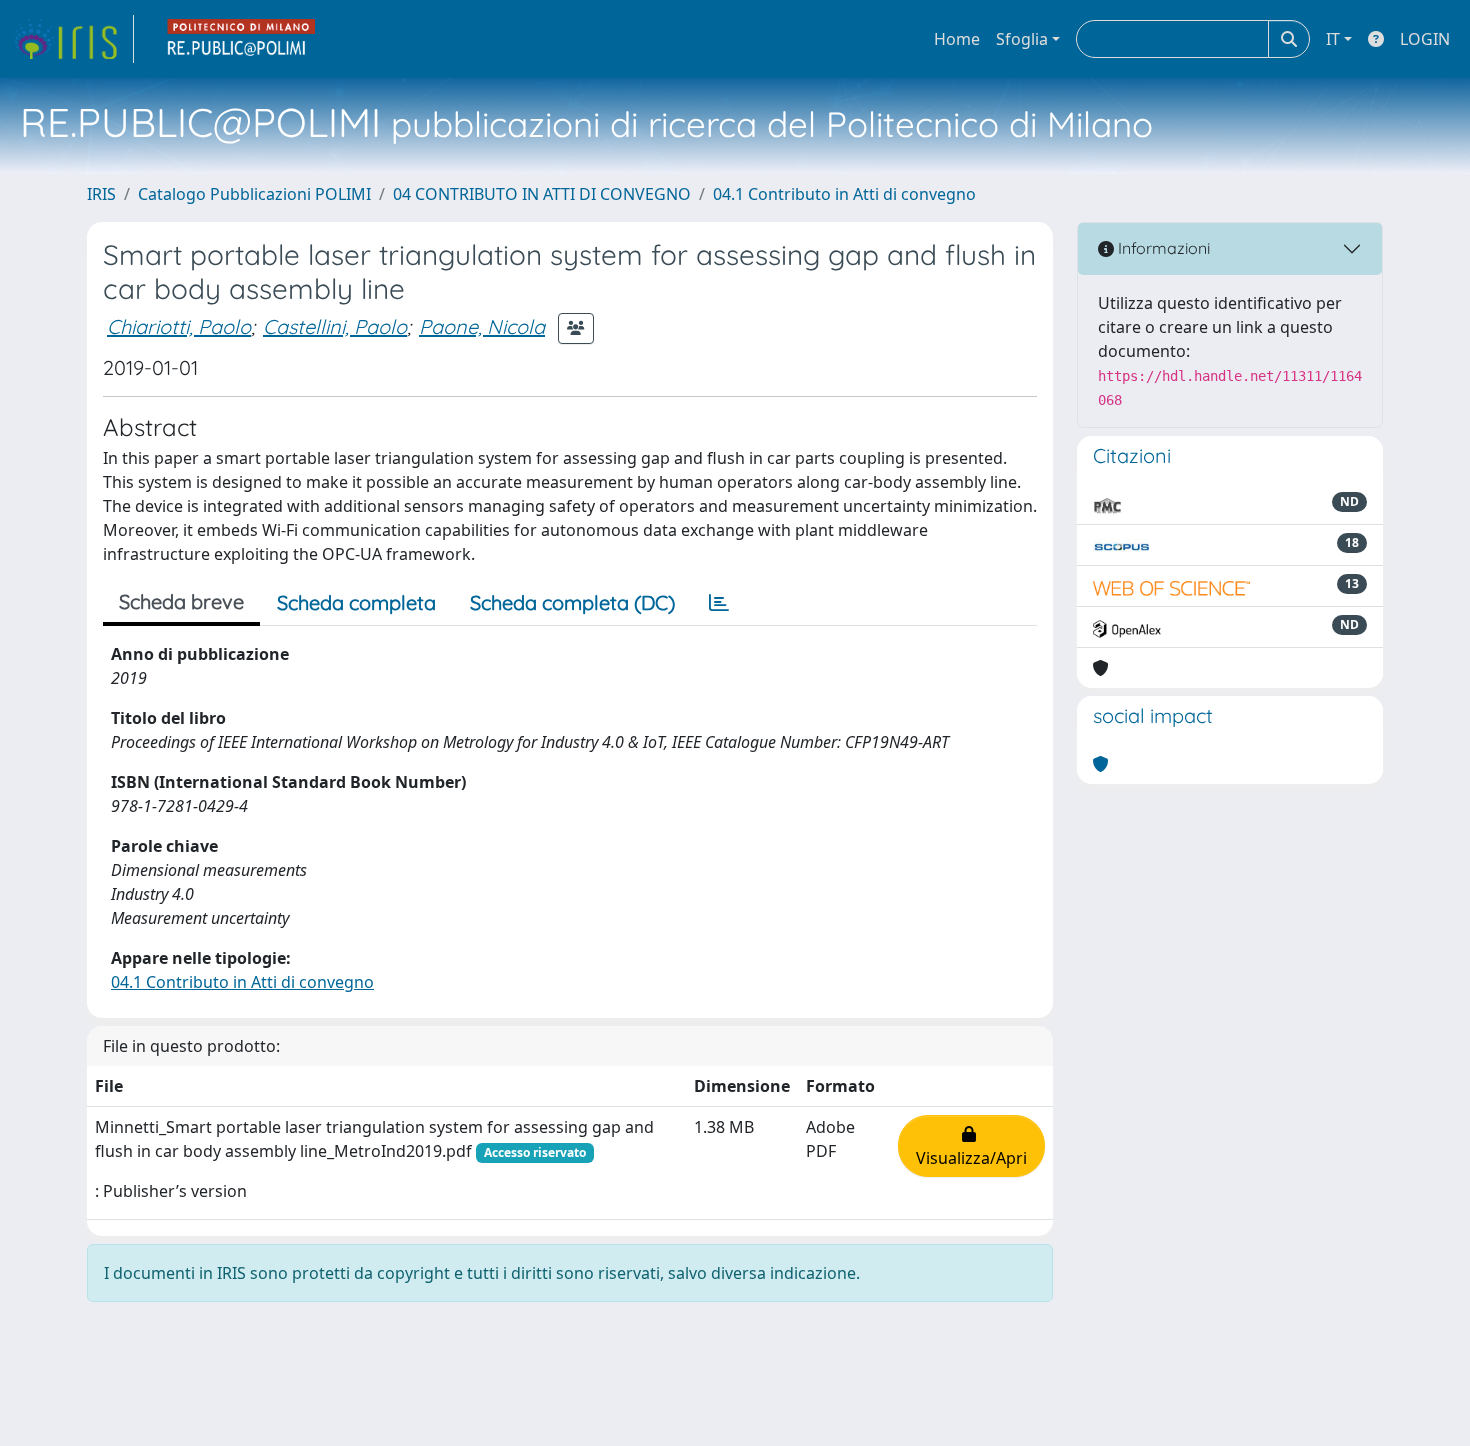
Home (957, 39)
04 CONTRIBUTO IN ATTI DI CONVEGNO (542, 194)
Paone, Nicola (482, 326)
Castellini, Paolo (335, 326)
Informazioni (1162, 248)
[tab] (719, 603)
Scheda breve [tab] (181, 601)
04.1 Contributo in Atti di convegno (844, 194)
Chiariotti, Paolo (179, 326)
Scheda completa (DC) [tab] (572, 602)
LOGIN (1425, 39)
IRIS (101, 194)
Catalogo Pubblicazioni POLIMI (254, 194)
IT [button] (1333, 39)
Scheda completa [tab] (356, 602)
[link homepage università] (242, 39)
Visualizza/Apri (971, 1146)
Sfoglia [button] (1022, 39)
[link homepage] (73, 39)
